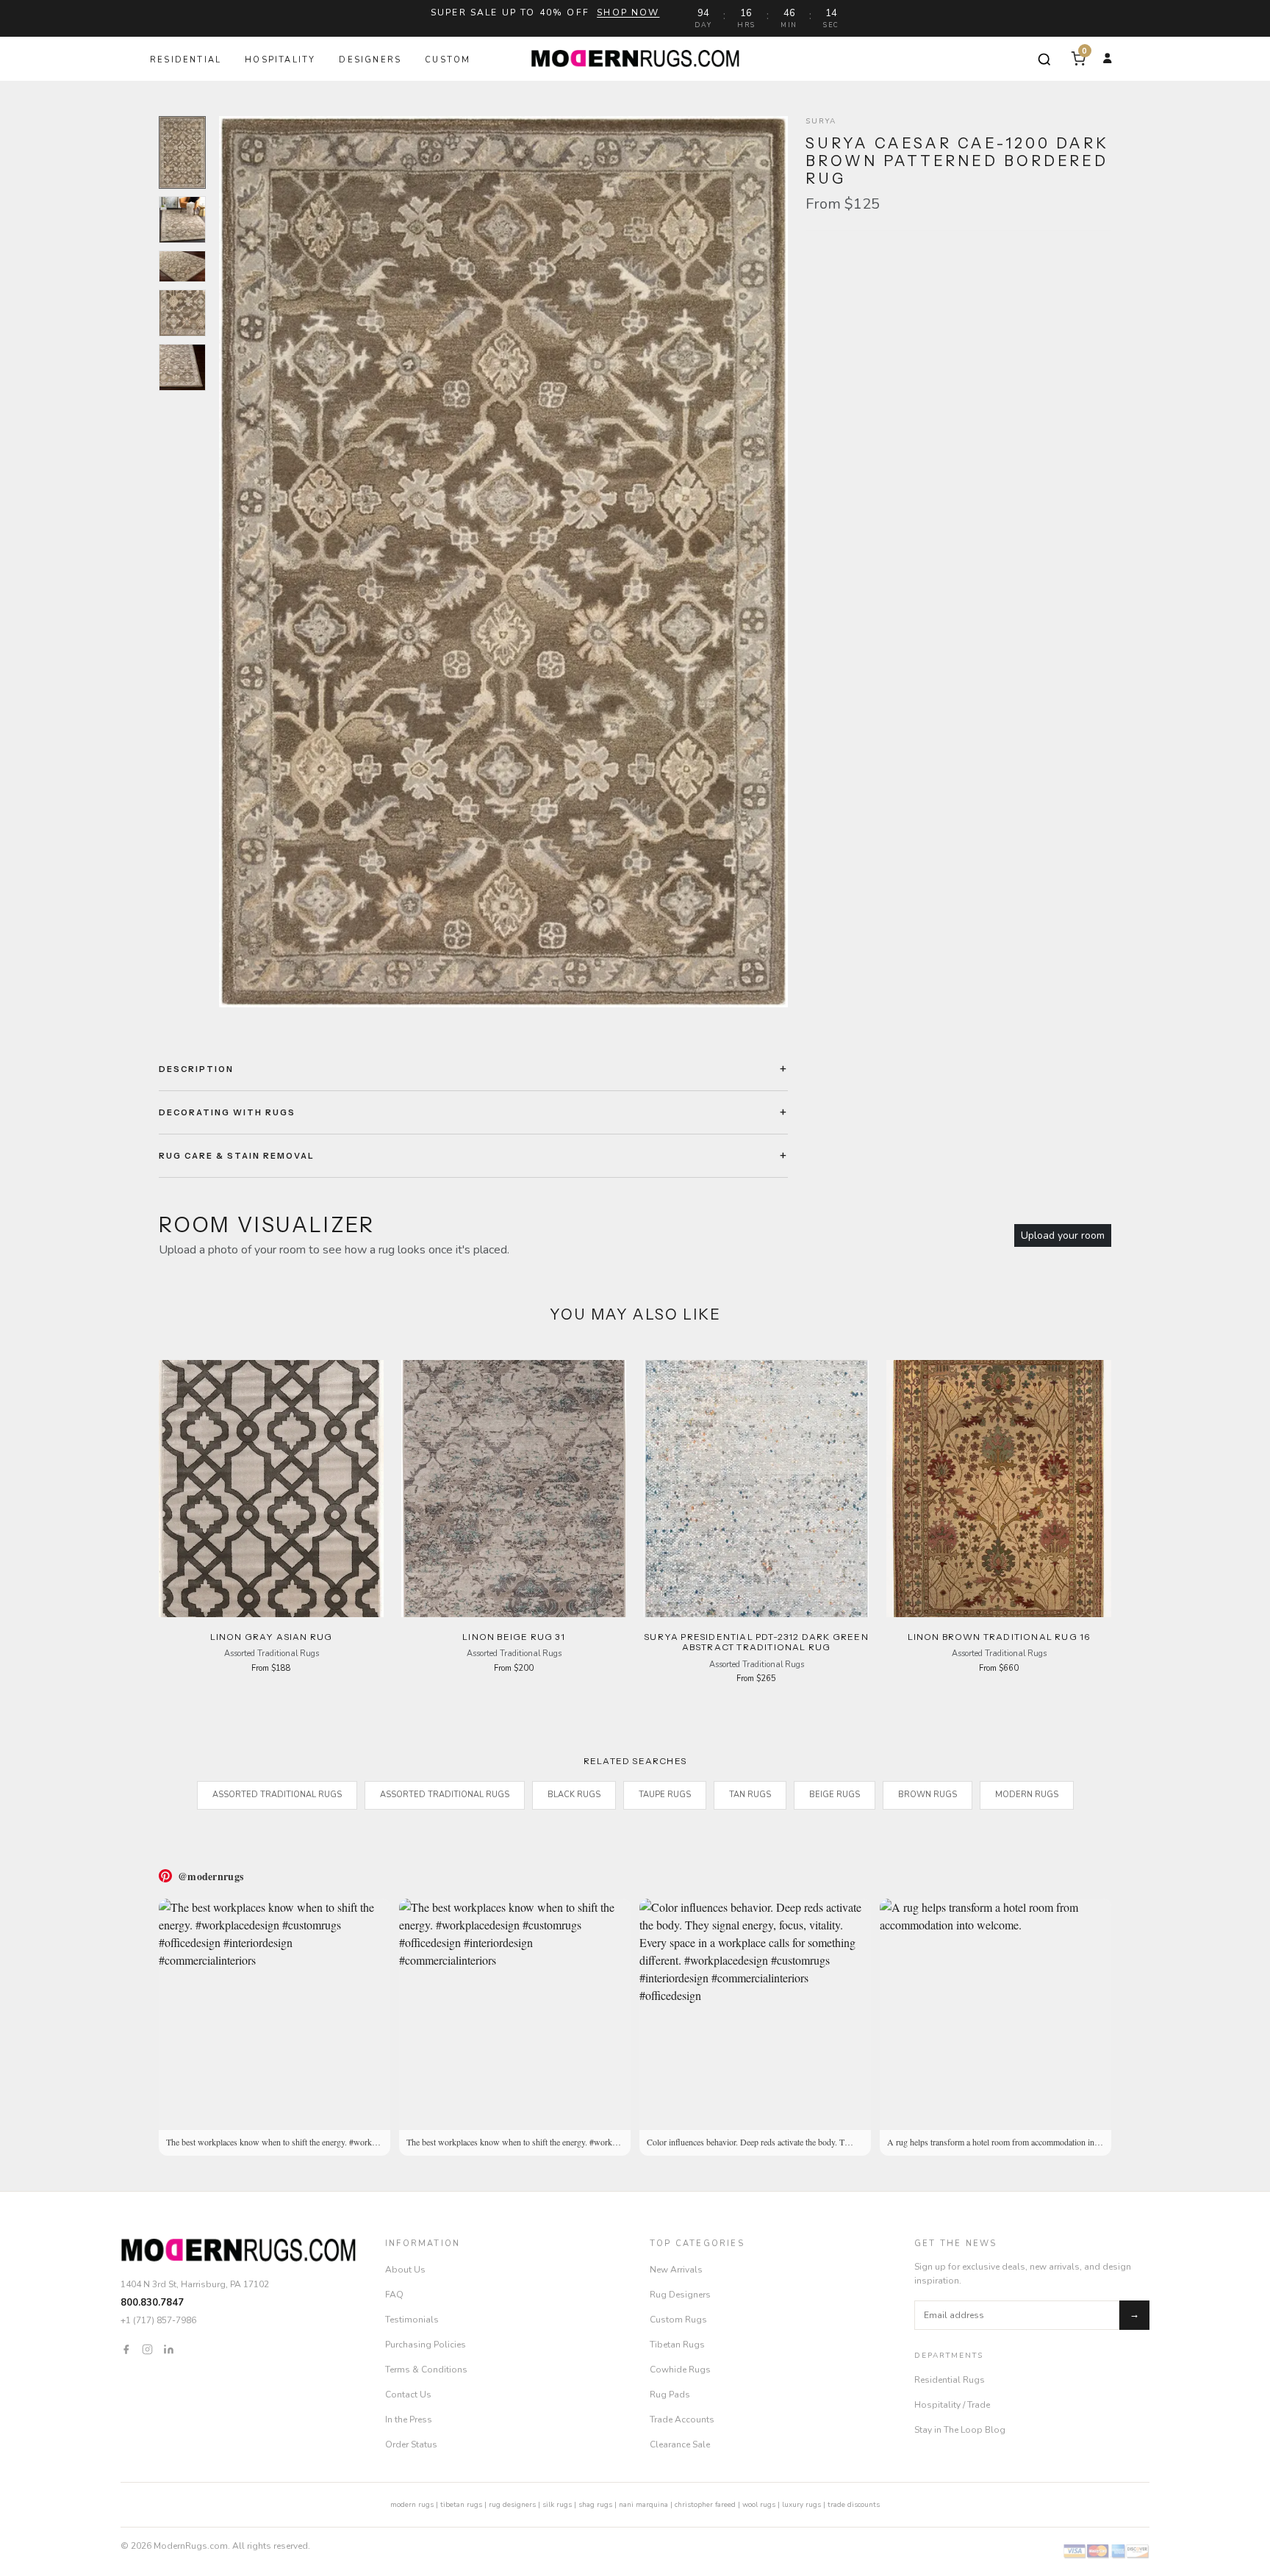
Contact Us (408, 2395)
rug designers (512, 2505)
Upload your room (1063, 1235)
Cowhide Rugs (680, 2370)
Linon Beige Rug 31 (514, 1637)
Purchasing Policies (426, 2345)
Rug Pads (670, 2395)
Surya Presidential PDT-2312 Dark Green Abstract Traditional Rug (756, 1642)
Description (196, 1069)
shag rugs (595, 2505)
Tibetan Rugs (677, 2345)
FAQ (394, 2295)
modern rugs (412, 2505)
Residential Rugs (950, 2380)
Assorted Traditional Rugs (277, 1795)
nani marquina (643, 2505)
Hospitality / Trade (952, 2405)
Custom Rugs (678, 2320)
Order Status (411, 2444)
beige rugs (835, 1795)
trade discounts (854, 2505)
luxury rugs (801, 2505)
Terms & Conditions (426, 2370)
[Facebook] (126, 2348)
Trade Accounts (682, 2420)
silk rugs (557, 2505)
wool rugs (759, 2505)
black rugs (574, 1795)
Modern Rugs (1027, 1795)
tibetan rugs (461, 2505)
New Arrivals (676, 2270)
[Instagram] (147, 2348)
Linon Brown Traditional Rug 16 (999, 1637)
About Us (405, 2270)
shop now (628, 12)
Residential (186, 60)
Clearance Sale (680, 2444)
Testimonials (412, 2320)
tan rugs (750, 1795)
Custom (448, 60)
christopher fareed (705, 2505)
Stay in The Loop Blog (960, 2430)
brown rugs (928, 1795)
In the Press (409, 2420)
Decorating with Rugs (227, 1112)
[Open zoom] (503, 562)
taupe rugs (665, 1795)
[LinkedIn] (169, 2348)
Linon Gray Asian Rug (272, 1637)
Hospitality (280, 60)
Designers (370, 60)
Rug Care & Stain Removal (237, 1156)
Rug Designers (680, 2295)
